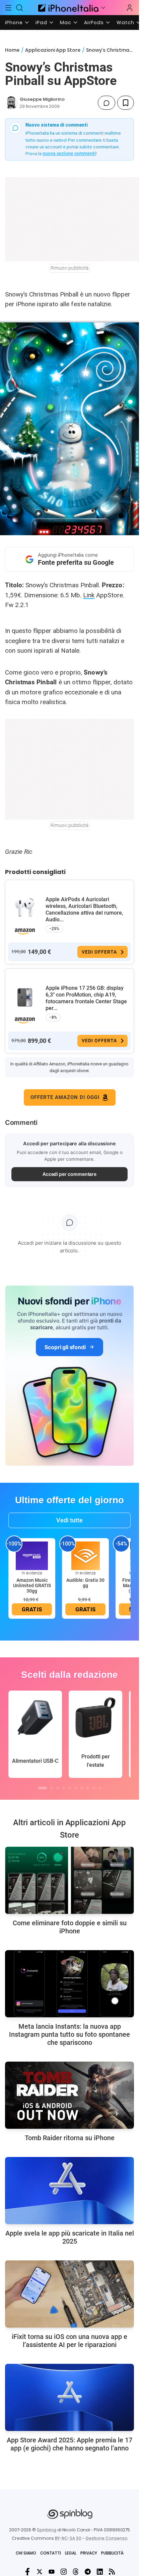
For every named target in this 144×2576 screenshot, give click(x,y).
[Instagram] (64, 2572)
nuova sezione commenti (69, 153)
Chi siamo (26, 2553)
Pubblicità (112, 2553)
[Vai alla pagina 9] (94, 1788)
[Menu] (8, 8)
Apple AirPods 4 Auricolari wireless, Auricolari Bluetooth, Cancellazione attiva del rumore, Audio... (84, 909)
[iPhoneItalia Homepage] (67, 8)
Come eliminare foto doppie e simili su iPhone (70, 1927)
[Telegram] (88, 2572)
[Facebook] (27, 2572)
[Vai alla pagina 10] (100, 1788)
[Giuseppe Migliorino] (11, 103)
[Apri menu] (103, 8)
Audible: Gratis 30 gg (85, 1583)
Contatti (51, 2553)
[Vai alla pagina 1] (43, 1788)
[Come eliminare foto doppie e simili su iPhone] (69, 1880)
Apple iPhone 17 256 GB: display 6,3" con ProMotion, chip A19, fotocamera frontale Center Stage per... (86, 998)
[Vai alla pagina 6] (76, 1788)
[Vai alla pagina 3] (58, 1788)
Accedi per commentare (70, 1174)
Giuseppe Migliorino (42, 99)
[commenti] (106, 103)
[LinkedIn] (100, 2572)
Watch (125, 22)
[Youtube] (52, 2572)
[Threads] (76, 2572)
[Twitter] (40, 2572)
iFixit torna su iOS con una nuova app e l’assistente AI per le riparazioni (69, 2341)
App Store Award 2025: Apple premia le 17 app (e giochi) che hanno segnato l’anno (69, 2444)
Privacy (89, 2553)
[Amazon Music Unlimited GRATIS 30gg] (32, 1555)
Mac (66, 22)
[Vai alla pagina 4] (64, 1788)
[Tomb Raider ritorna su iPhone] (69, 2095)
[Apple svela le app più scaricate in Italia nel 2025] (69, 2191)
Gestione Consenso (106, 2538)
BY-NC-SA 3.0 (68, 2538)
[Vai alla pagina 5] (70, 1788)
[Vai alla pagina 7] (82, 1788)
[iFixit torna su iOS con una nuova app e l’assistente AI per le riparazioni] (69, 2294)
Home (12, 50)
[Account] (130, 8)
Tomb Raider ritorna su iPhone (70, 2138)
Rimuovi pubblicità (70, 268)
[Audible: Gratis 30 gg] (85, 1555)
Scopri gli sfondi (65, 1347)
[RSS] (112, 2572)
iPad (41, 22)
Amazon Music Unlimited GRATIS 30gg (32, 1585)
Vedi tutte (69, 1520)
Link (89, 595)
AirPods (94, 22)
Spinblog (47, 2530)
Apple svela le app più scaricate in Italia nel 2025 (70, 2237)
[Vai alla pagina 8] (88, 1788)
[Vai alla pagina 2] (52, 1788)
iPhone (14, 22)
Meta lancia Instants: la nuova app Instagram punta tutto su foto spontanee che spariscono (69, 2034)
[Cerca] (20, 8)
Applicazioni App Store (53, 50)
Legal (71, 2553)
